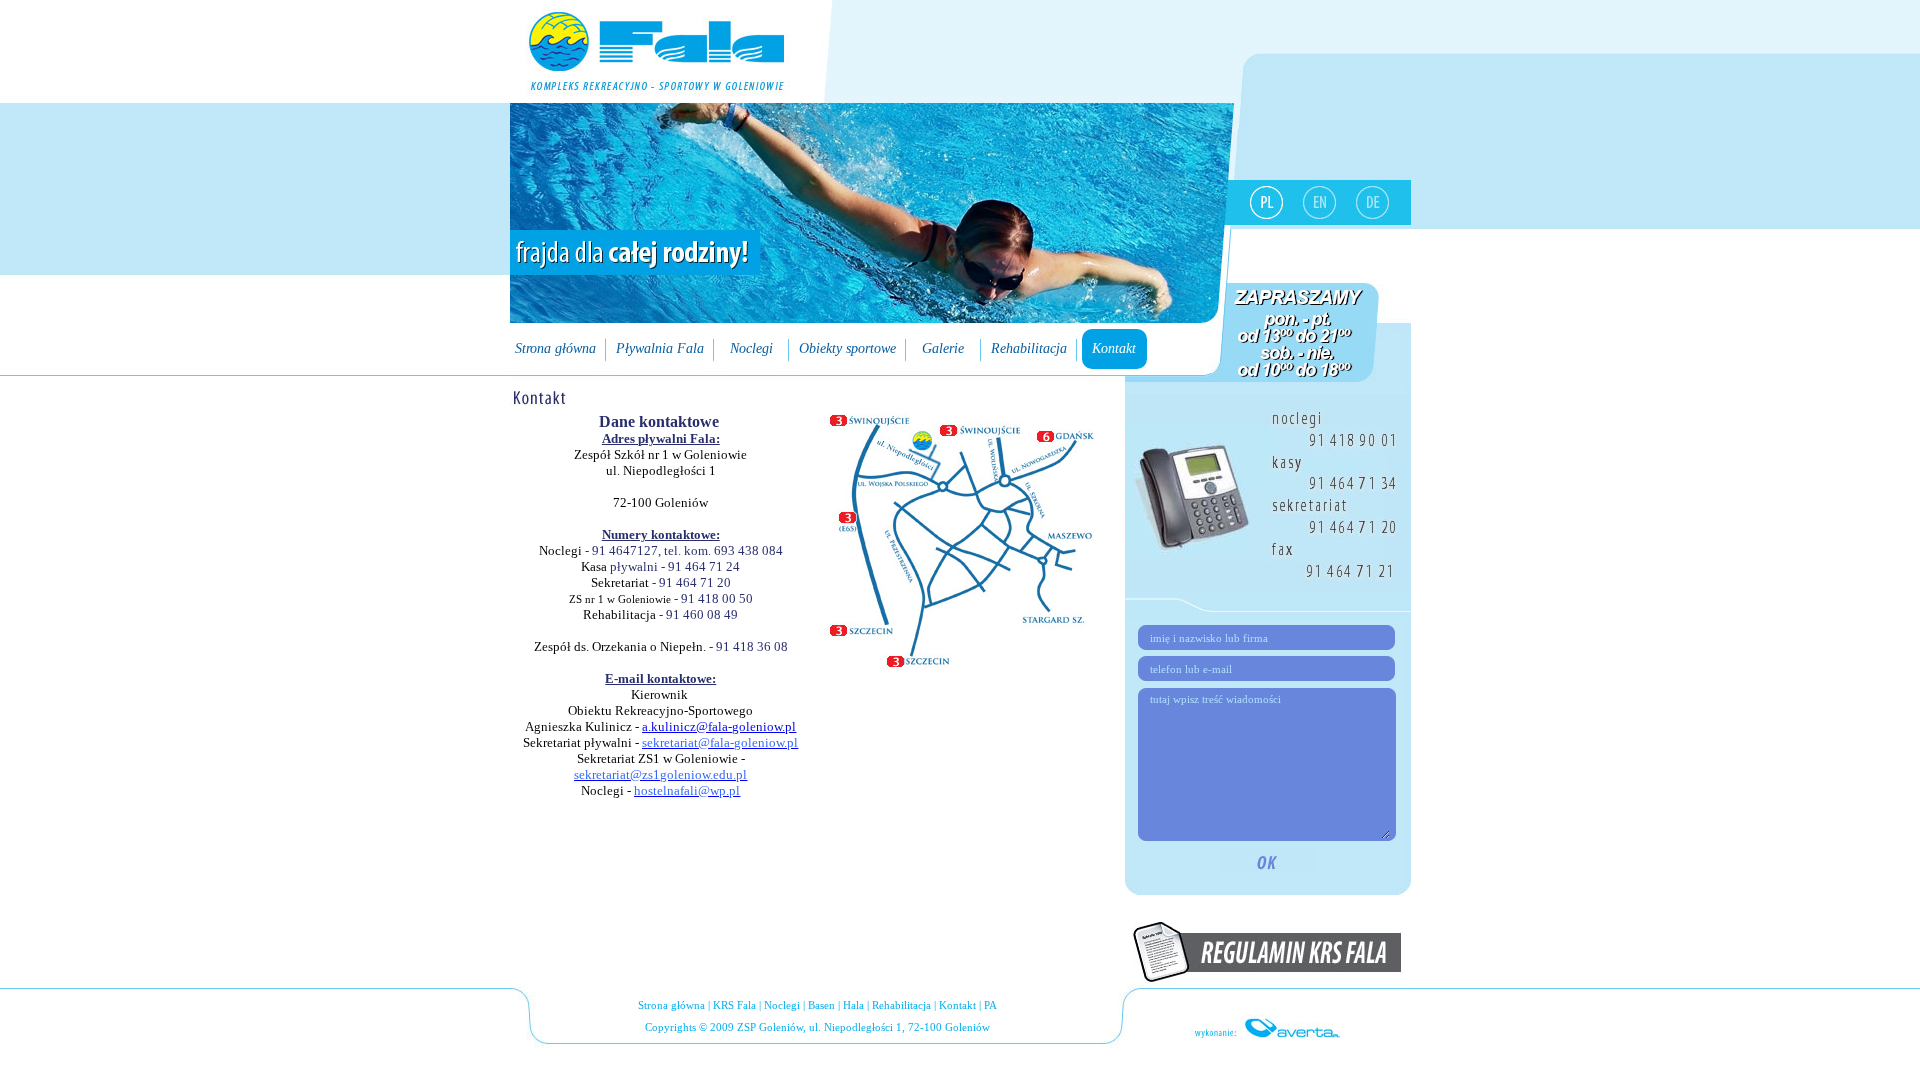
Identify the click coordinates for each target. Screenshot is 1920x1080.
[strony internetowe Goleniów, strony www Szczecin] (1268, 1027)
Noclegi (782, 1005)
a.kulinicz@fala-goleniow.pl (719, 726)
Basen (821, 1005)
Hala (853, 1005)
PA (990, 1005)
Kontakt (957, 1005)
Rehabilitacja (901, 1005)
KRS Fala (734, 1005)
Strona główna (671, 1005)
